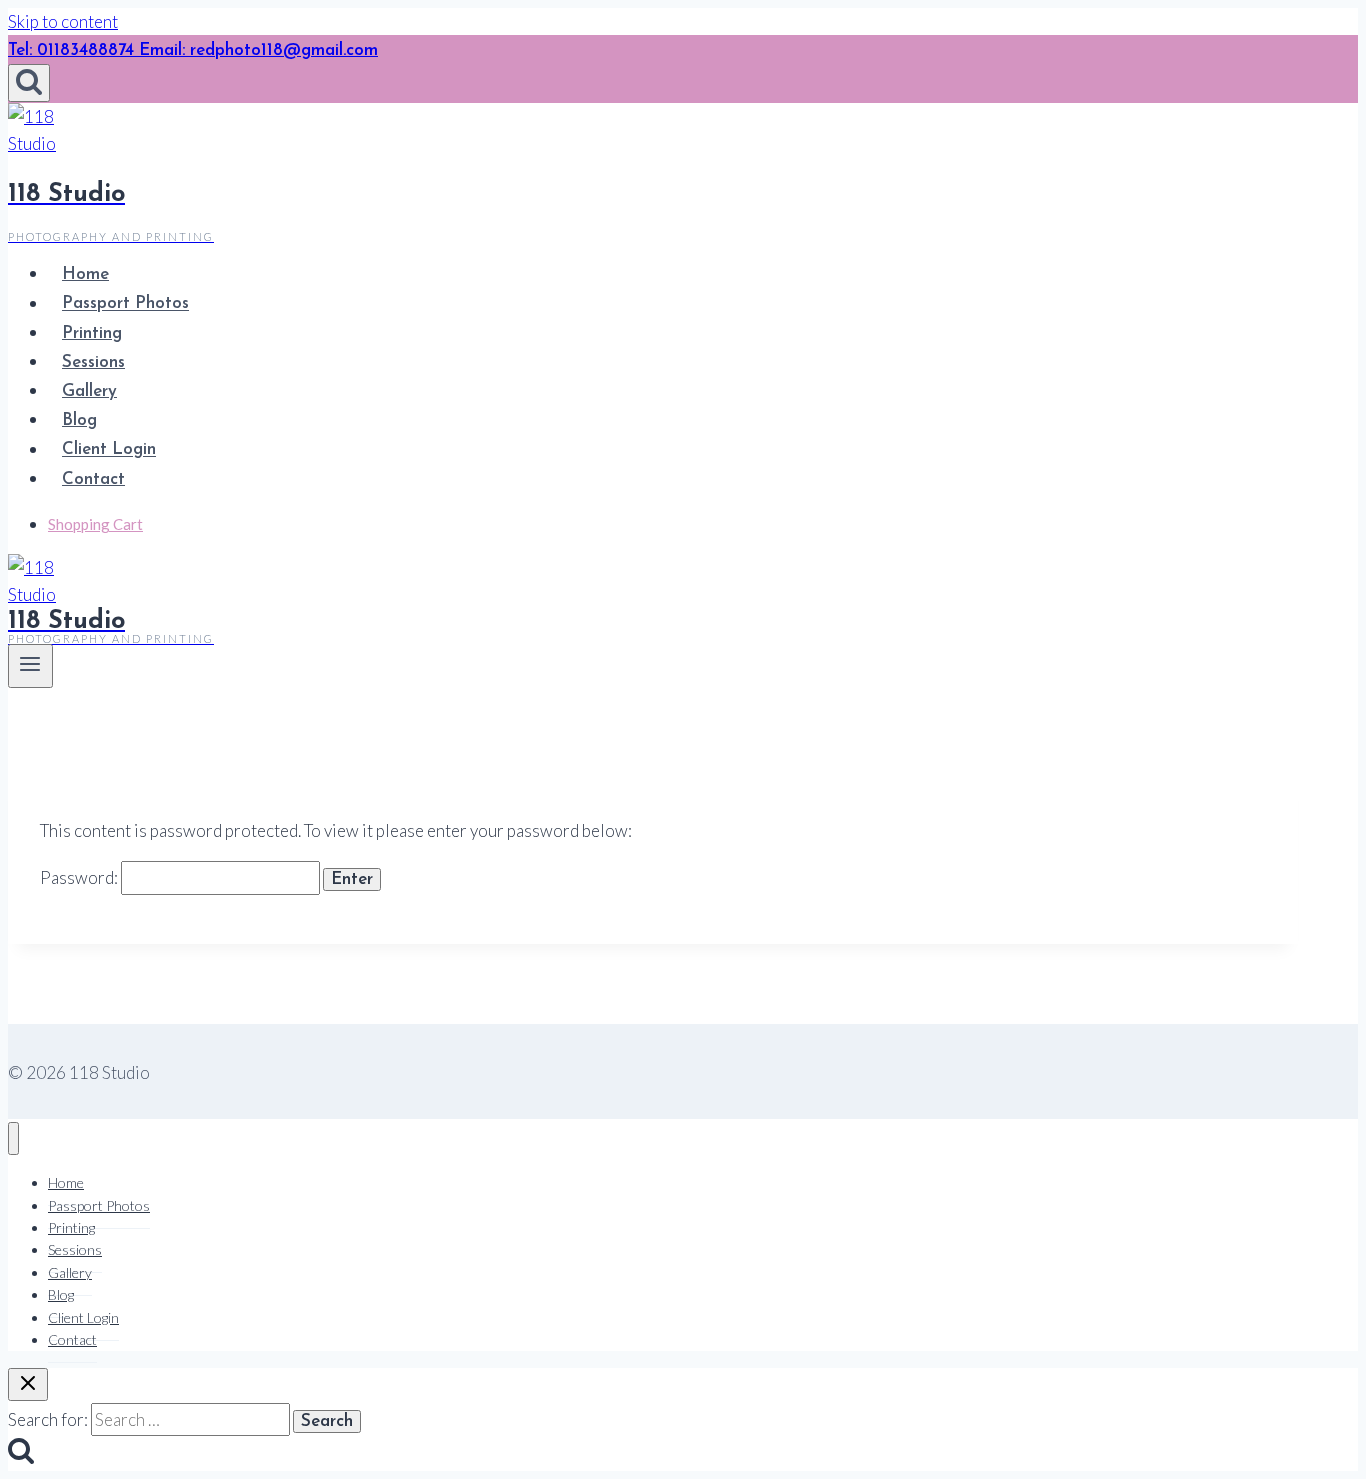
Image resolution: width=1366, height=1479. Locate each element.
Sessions (93, 362)
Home (85, 274)
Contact (93, 479)
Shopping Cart (95, 524)
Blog (79, 420)
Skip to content (63, 21)
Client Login (109, 450)
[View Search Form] (29, 83)
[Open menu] (30, 666)
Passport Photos (125, 304)
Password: (80, 877)
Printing (92, 333)
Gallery (89, 391)
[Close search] (28, 1384)
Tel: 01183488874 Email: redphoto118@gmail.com (193, 50)
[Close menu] (13, 1138)
